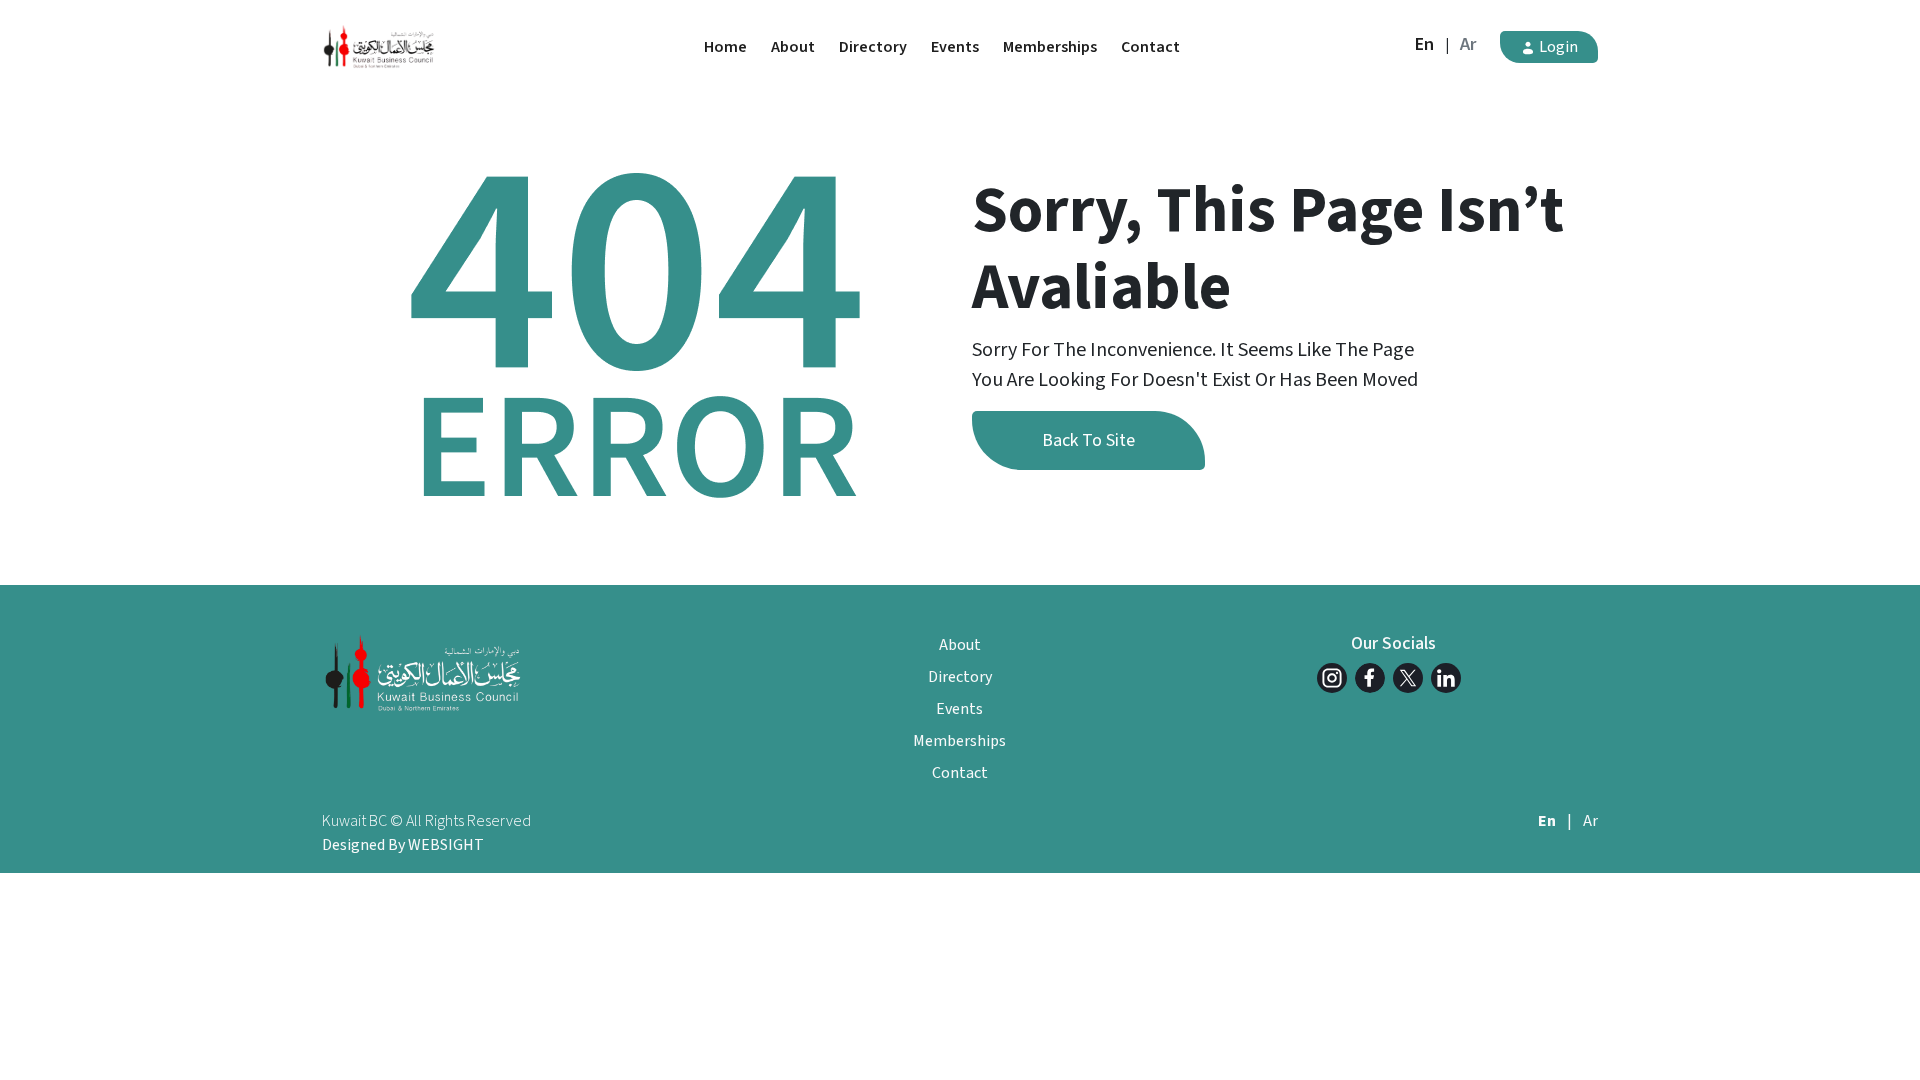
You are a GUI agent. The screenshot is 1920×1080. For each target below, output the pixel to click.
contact (1150, 47)
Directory (873, 47)
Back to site (1088, 440)
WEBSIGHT (446, 845)
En (1424, 44)
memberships (1050, 47)
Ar (1468, 44)
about (793, 47)
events (955, 47)
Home (725, 47)
